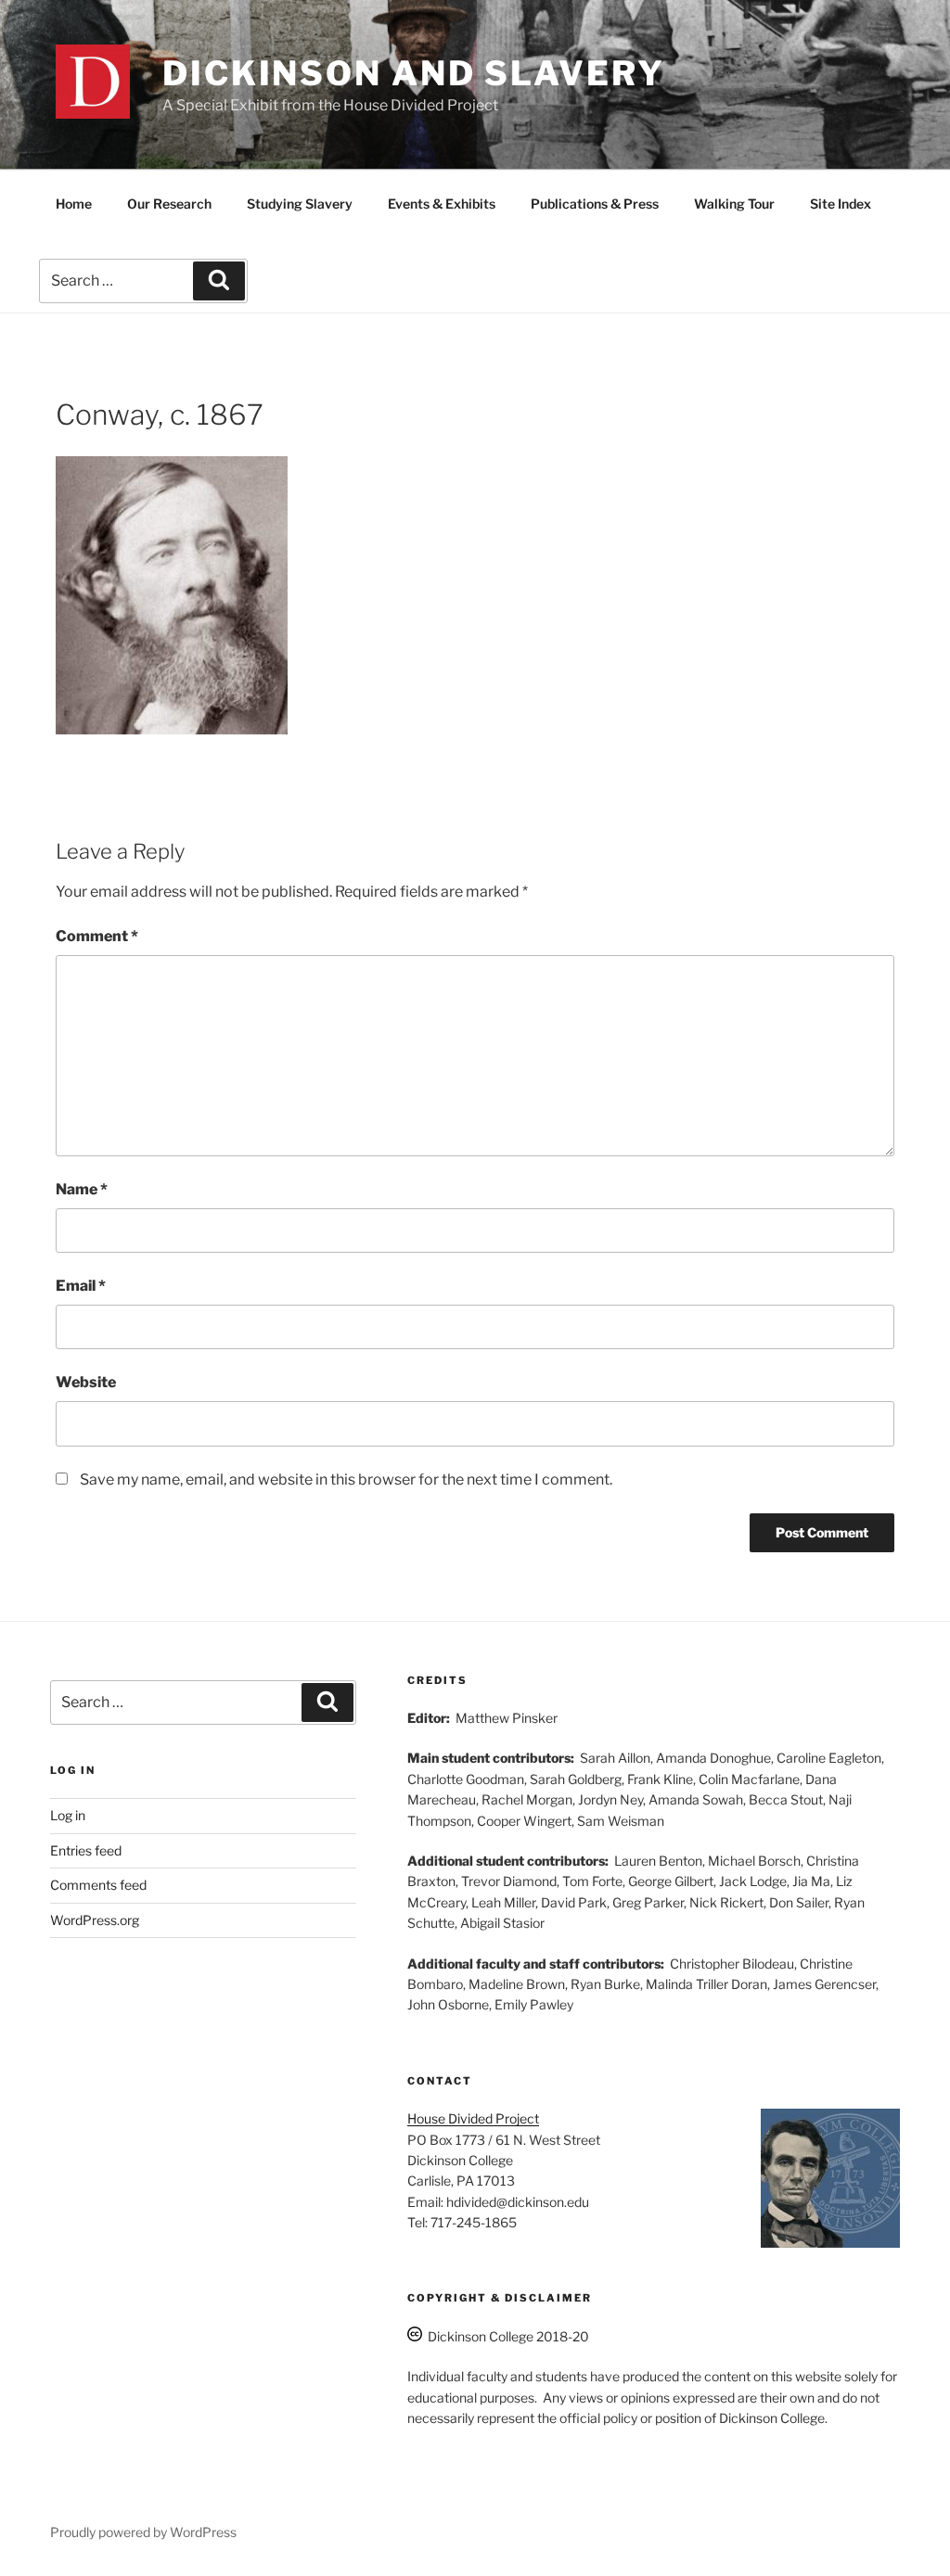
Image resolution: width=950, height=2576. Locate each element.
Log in (68, 1815)
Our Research (169, 204)
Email (81, 1286)
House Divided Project (473, 2118)
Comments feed (98, 1885)
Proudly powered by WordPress (143, 2532)
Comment (97, 936)
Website (86, 1382)
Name (82, 1189)
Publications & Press (595, 204)
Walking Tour (734, 204)
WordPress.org (95, 1920)
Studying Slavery (300, 204)
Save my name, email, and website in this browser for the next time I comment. (346, 1479)
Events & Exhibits (442, 204)
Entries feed (86, 1850)
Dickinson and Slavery (413, 73)
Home (74, 204)
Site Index (841, 204)
